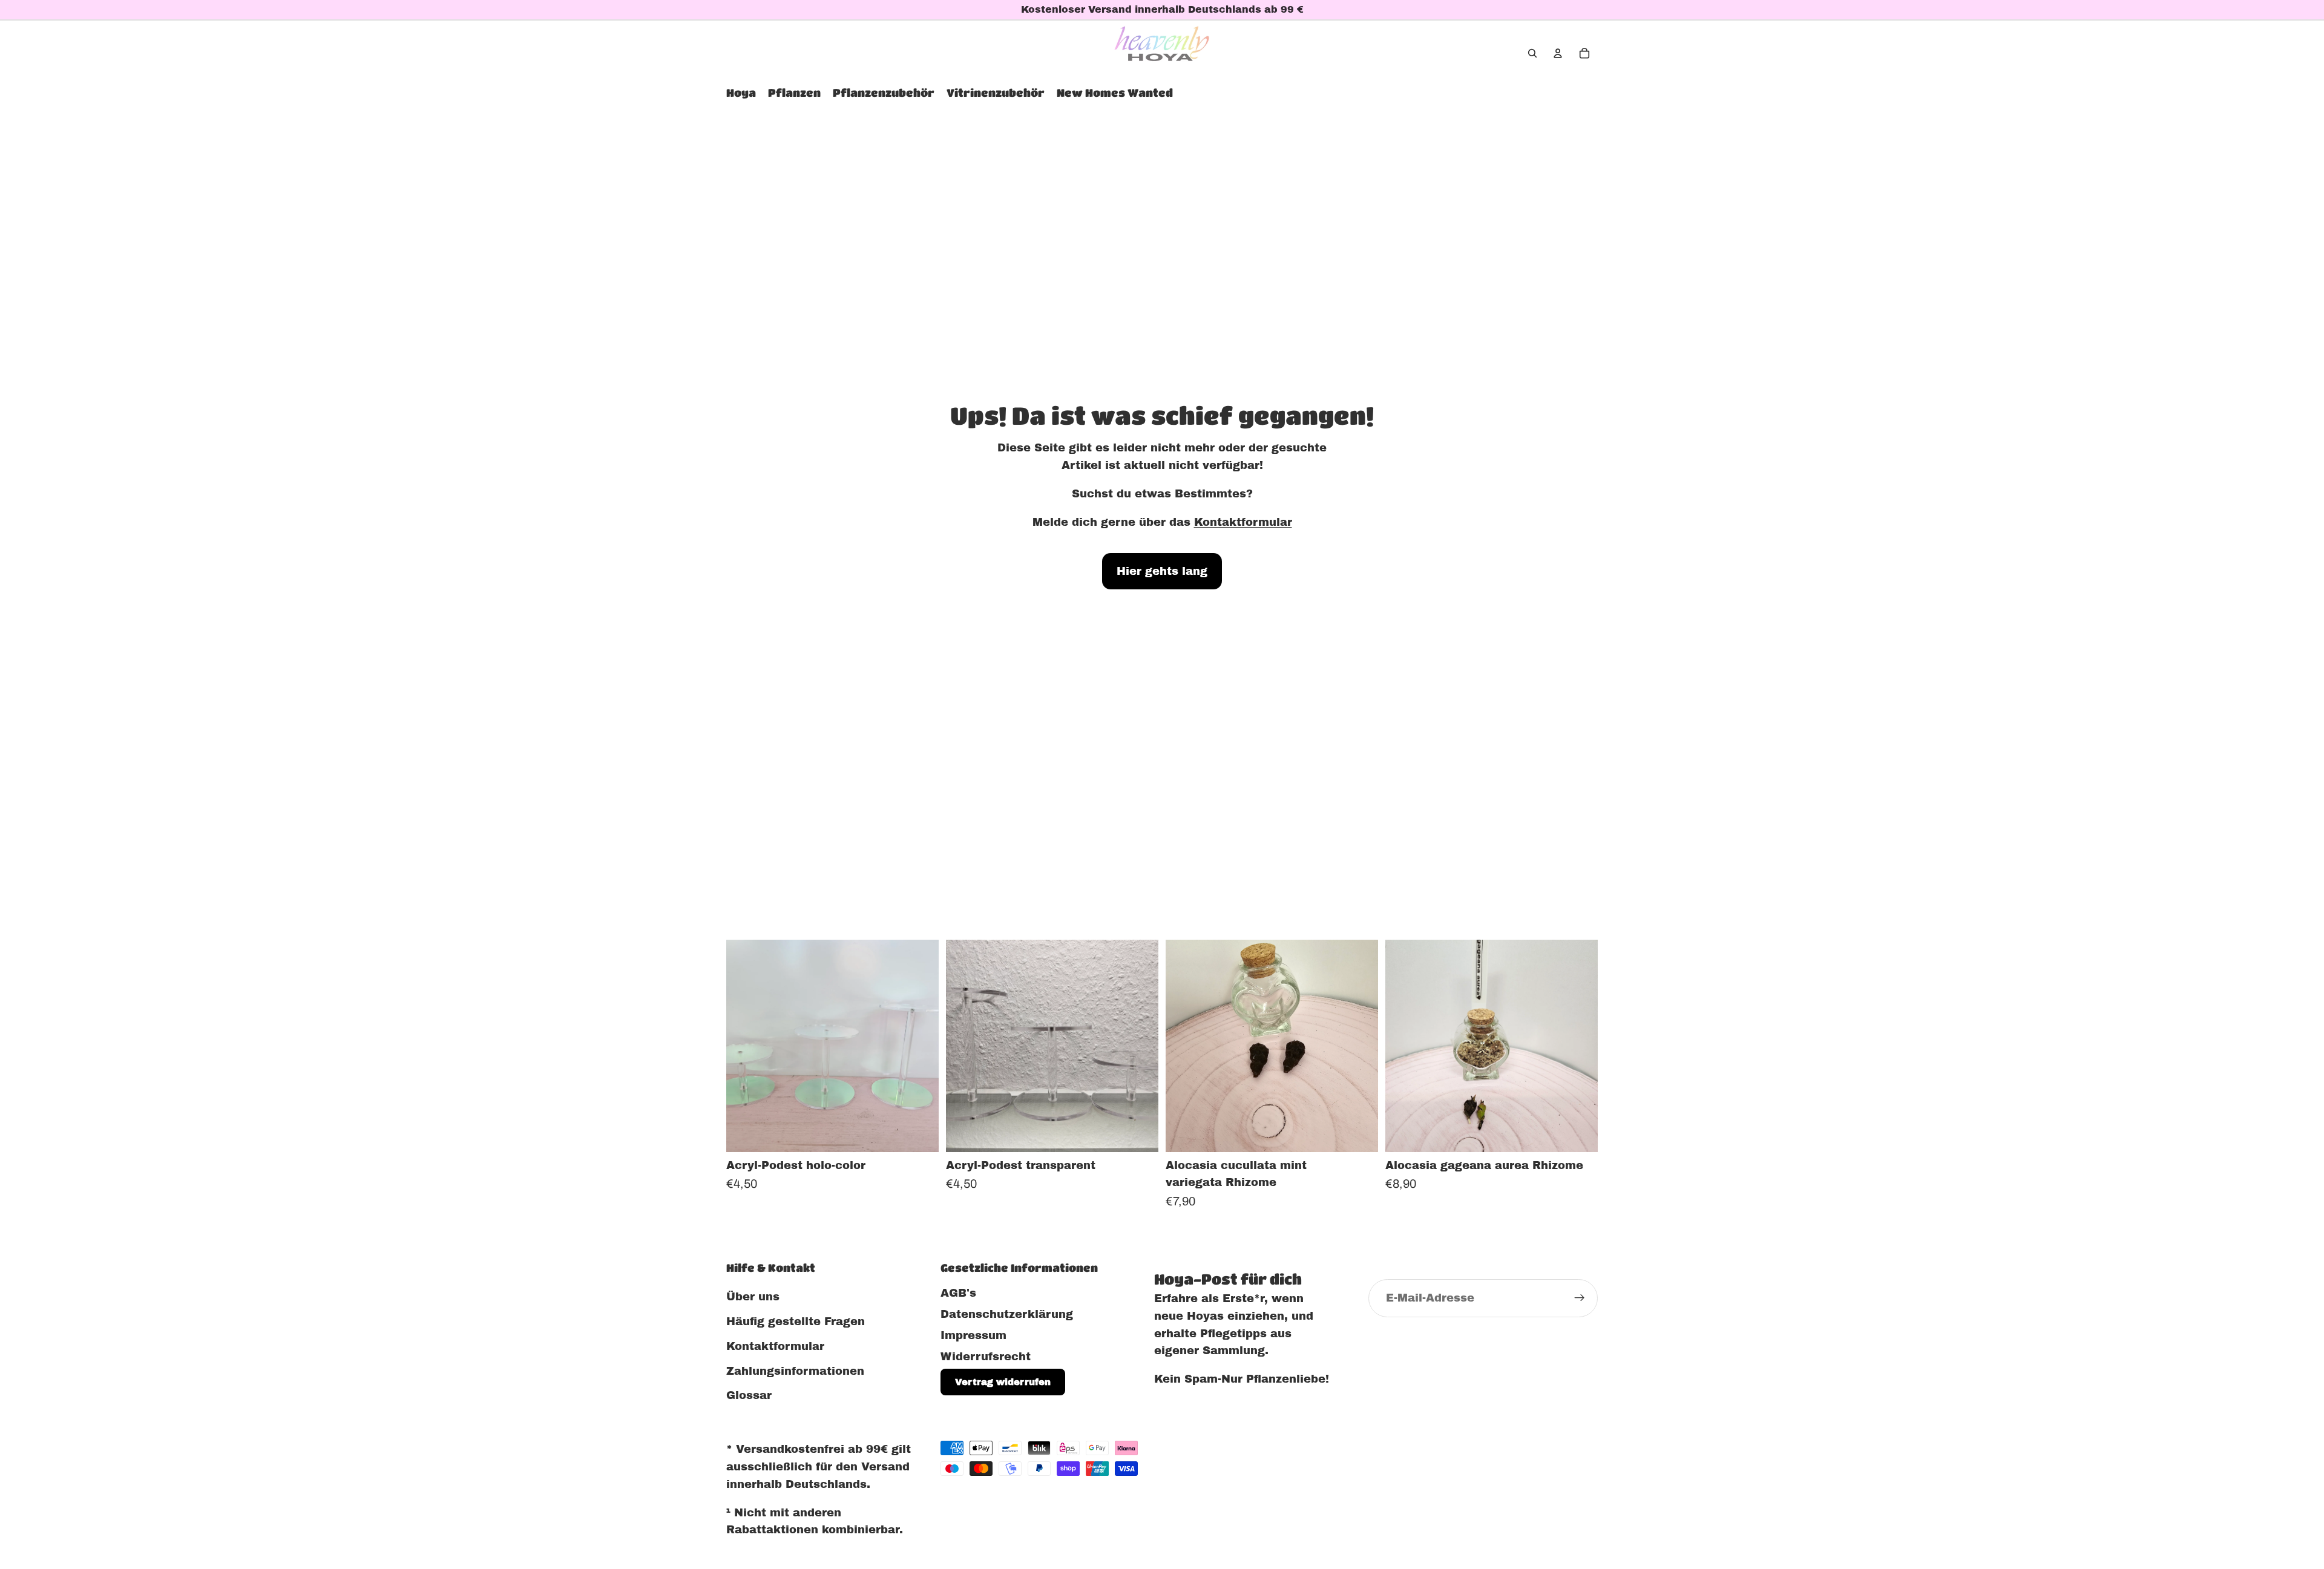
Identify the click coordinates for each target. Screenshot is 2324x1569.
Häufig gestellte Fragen (796, 1322)
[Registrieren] (1580, 1299)
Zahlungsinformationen (795, 1371)
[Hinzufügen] (1359, 1133)
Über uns (753, 1297)
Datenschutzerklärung (1007, 1314)
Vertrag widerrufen (1003, 1383)
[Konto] (1558, 53)
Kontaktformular (1243, 522)
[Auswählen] (920, 1133)
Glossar (749, 1396)
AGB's (958, 1293)
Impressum (973, 1335)
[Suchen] (1532, 53)
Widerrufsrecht (986, 1357)
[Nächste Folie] (921, 1046)
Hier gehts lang (1162, 571)
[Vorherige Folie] (744, 1046)
